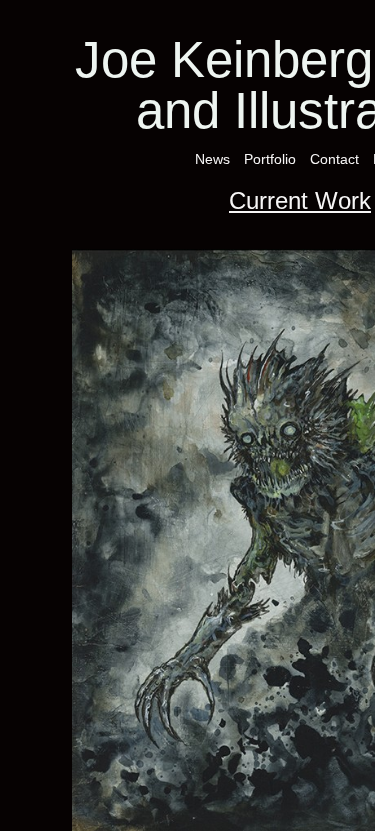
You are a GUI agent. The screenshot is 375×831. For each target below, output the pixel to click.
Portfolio (270, 159)
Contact (334, 159)
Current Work (300, 200)
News (212, 159)
